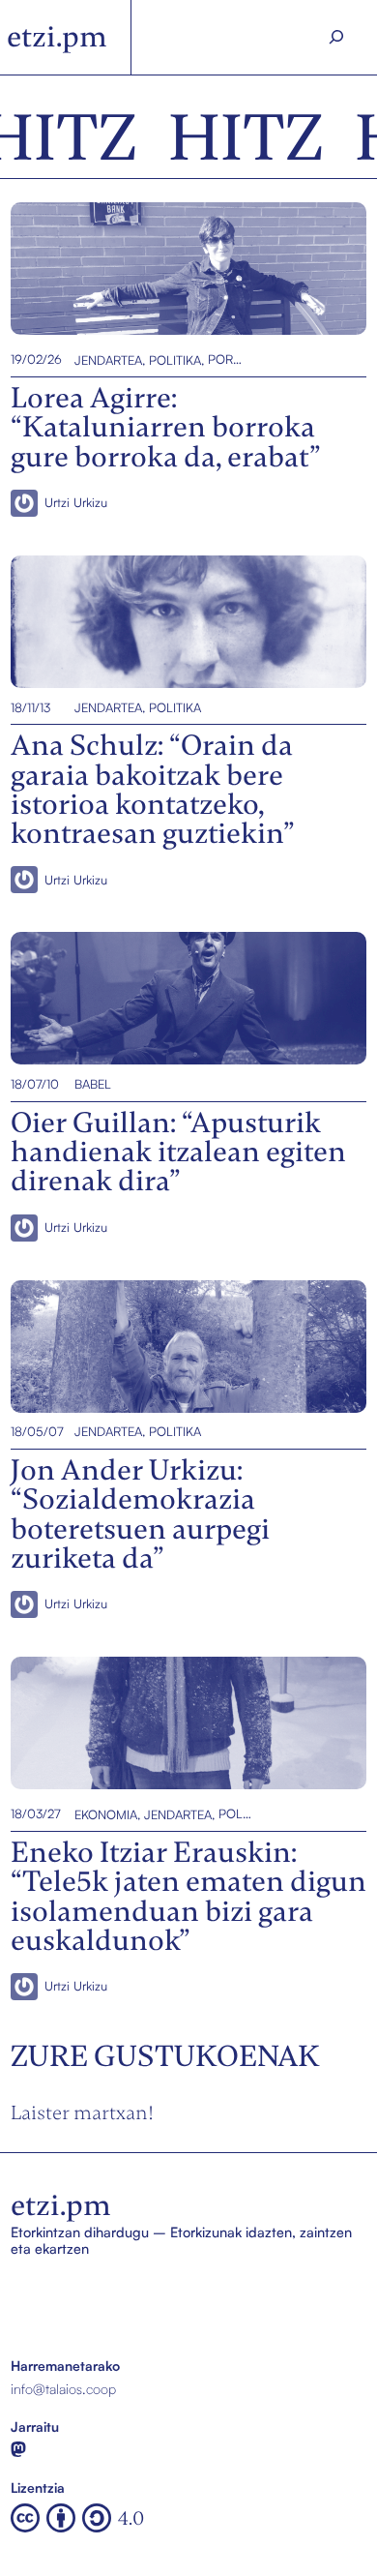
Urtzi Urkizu (76, 502)
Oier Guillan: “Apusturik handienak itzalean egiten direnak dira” (188, 998)
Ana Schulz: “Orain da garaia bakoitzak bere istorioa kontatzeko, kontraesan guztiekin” (167, 622)
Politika (175, 359)
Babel (93, 1084)
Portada (225, 359)
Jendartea (108, 359)
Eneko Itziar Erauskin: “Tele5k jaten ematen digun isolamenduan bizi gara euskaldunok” (163, 1723)
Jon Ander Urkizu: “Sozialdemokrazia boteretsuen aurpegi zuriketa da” (186, 1346)
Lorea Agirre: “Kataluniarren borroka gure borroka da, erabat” (174, 269)
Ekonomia (106, 1813)
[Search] (336, 37)
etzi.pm (57, 37)
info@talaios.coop (63, 2388)
